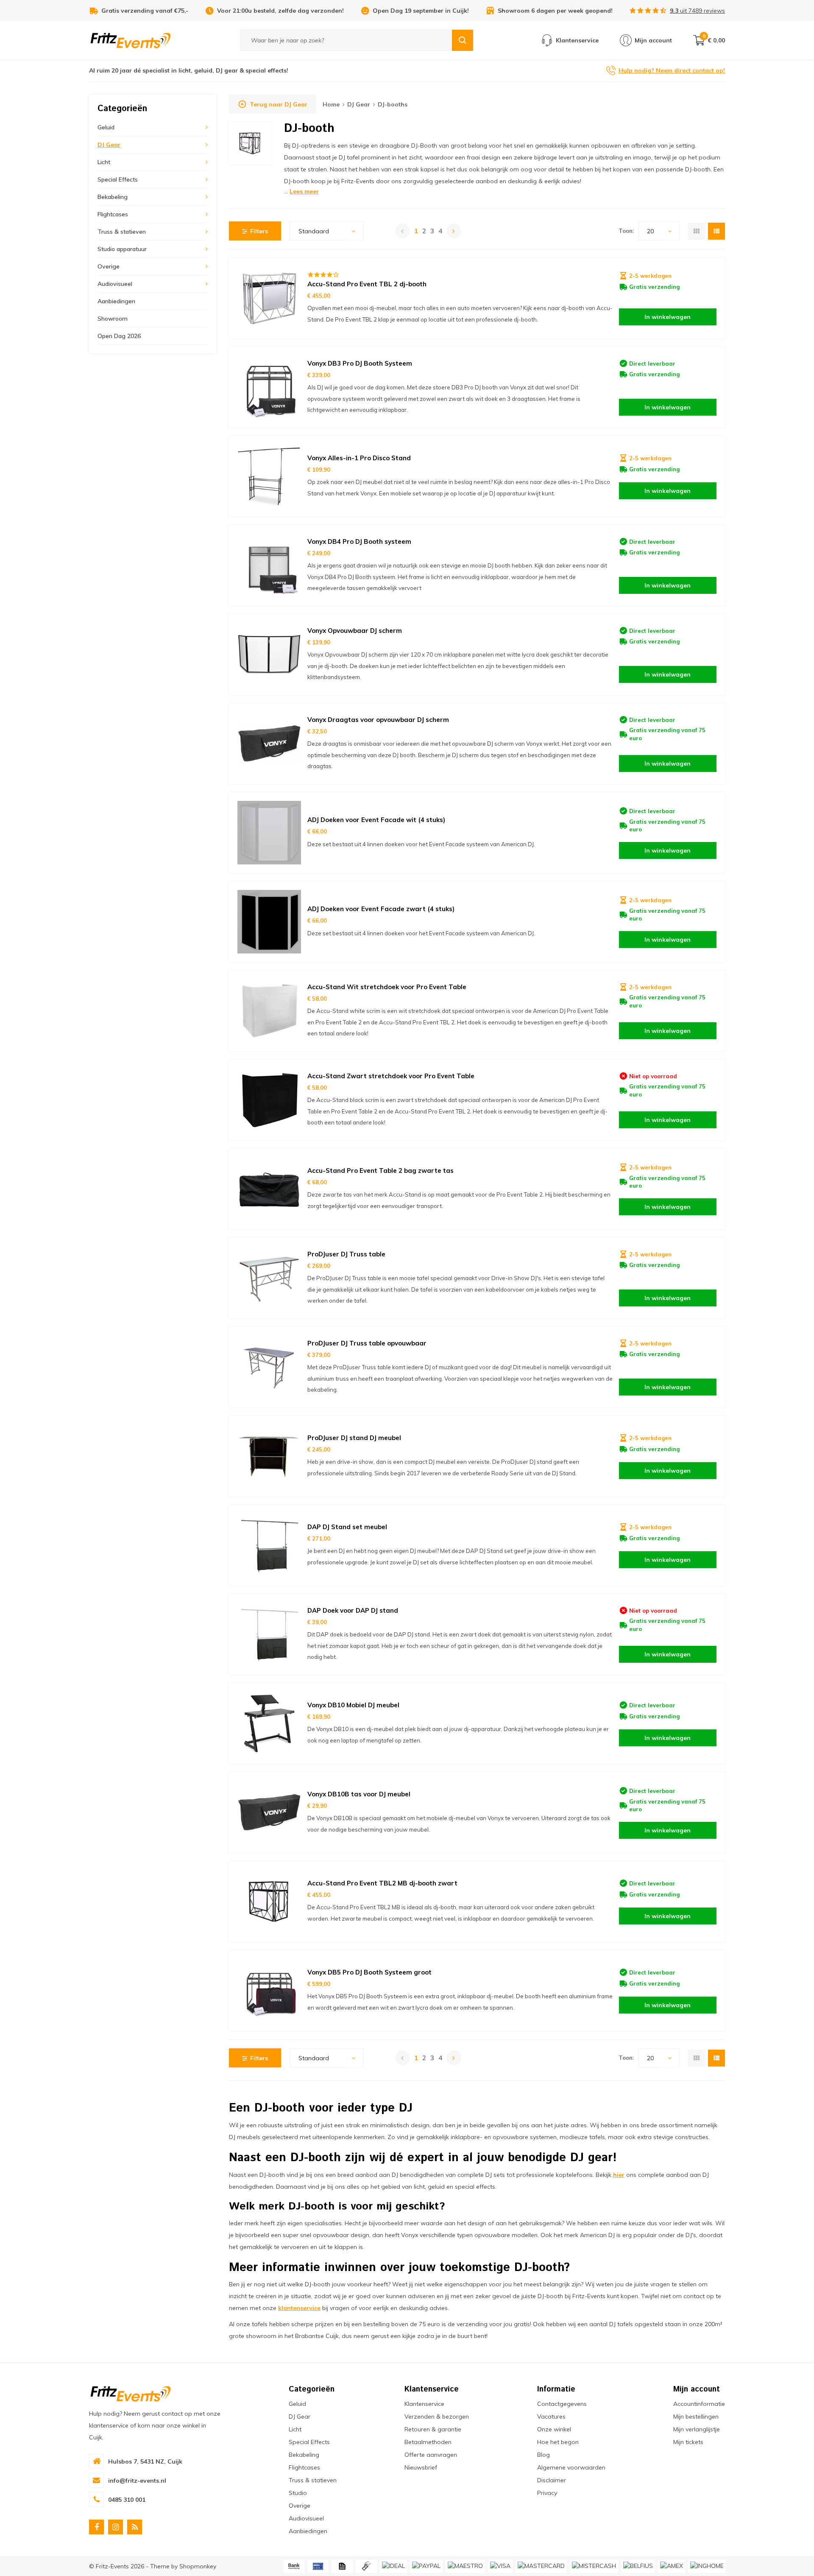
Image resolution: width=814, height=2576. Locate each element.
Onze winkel (554, 2429)
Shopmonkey (198, 2566)
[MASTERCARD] (541, 2566)
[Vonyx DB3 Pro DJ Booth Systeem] (269, 387)
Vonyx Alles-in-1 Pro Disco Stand (359, 458)
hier (619, 2175)
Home (331, 104)
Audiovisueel (115, 284)
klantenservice (299, 2308)
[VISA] (500, 2566)
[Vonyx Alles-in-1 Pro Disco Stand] (269, 476)
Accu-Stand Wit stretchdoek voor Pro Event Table (387, 987)
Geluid (106, 127)
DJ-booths (393, 104)
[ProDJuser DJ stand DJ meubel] (269, 1456)
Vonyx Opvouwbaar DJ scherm (355, 631)
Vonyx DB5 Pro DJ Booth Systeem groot (369, 1972)
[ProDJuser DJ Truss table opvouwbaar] (269, 1367)
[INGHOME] (707, 2566)
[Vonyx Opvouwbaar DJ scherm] (269, 654)
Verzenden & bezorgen (437, 2417)
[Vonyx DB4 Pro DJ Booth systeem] (269, 565)
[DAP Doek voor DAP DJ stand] (269, 1634)
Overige (109, 266)
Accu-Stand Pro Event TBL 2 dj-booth (367, 284)
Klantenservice (424, 2404)
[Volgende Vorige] (454, 231)
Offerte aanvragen (431, 2455)
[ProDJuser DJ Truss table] (269, 1278)
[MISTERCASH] (594, 2566)
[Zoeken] (463, 40)
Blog (544, 2455)
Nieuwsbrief (421, 2467)
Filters (259, 231)
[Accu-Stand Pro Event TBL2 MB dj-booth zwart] (269, 1902)
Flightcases (113, 214)
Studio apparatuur (122, 249)
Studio (298, 2493)
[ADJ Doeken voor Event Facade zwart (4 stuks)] (269, 922)
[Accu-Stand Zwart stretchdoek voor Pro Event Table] (269, 1100)
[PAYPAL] (426, 2566)
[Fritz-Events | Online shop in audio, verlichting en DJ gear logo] (131, 40)
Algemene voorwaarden (571, 2467)
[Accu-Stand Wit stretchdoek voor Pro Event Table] (269, 1011)
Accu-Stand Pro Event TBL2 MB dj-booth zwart (382, 1883)
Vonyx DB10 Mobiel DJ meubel (353, 1705)
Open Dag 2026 (119, 336)
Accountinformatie (699, 2404)
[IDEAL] (393, 2566)
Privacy (547, 2493)
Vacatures (551, 2417)
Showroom (113, 319)
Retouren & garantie (433, 2429)
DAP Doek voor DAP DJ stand (353, 1610)
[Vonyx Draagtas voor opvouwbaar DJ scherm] (269, 744)
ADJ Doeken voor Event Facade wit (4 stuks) (376, 820)
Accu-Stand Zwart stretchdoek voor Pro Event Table (391, 1076)
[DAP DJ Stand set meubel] (269, 1545)
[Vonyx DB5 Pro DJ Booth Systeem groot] (269, 1991)
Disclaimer (552, 2480)
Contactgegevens (562, 2404)
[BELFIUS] (638, 2566)
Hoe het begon (558, 2442)
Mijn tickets (688, 2442)
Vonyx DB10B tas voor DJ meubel (359, 1794)
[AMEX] (672, 2566)
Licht (104, 162)
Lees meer (304, 191)
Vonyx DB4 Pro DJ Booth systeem (359, 541)
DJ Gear (109, 145)
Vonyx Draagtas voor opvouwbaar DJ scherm (378, 720)
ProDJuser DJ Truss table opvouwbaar (367, 1343)
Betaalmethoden (428, 2442)
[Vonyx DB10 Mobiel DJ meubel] (269, 1723)
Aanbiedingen (116, 301)
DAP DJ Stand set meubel (347, 1527)
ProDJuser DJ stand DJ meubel (354, 1438)
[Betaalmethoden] (294, 2566)
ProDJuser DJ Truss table (346, 1254)
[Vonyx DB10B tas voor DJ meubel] (269, 1812)
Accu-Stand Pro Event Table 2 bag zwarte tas (381, 1171)
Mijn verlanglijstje (697, 2429)
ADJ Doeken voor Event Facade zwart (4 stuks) (381, 909)
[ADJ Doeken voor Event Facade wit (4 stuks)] (269, 833)
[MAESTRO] (465, 2566)
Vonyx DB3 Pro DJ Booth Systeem (360, 363)
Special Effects (118, 179)
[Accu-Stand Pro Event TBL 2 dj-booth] (269, 298)
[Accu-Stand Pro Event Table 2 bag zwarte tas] (269, 1189)
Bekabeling (113, 197)
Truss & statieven (122, 232)
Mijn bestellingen (696, 2417)
